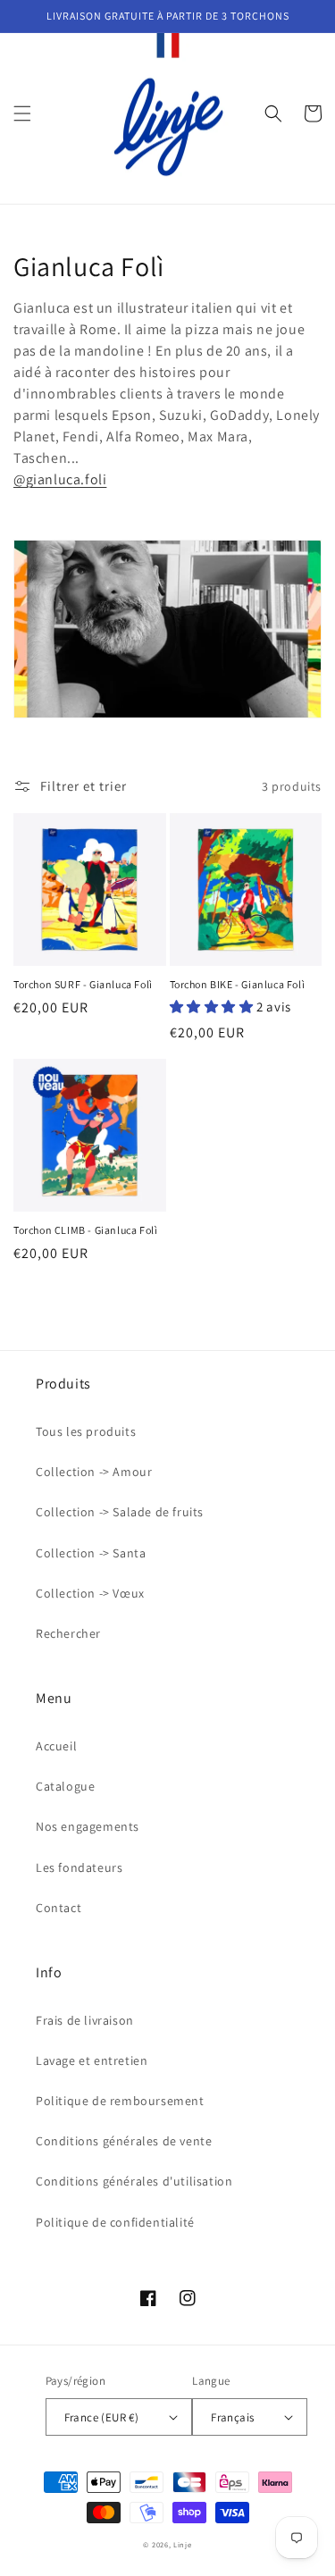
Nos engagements (88, 1826)
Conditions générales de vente (124, 2141)
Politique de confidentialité (115, 2222)
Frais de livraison (85, 2020)
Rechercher (68, 1633)
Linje (183, 2544)
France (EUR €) (102, 2417)
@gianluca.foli (60, 479)
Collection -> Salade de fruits (120, 1512)
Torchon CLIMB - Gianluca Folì (85, 1230)
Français (232, 2417)
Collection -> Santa (91, 1553)
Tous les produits (86, 1431)
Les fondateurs (79, 1867)
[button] (22, 113)
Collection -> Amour (94, 1472)
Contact (59, 1908)
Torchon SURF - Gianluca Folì (83, 984)
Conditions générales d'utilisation (134, 2181)
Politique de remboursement (120, 2101)
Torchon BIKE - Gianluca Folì (238, 984)
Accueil (56, 1746)
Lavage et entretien (92, 2060)
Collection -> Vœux (90, 1593)
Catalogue (65, 1786)
